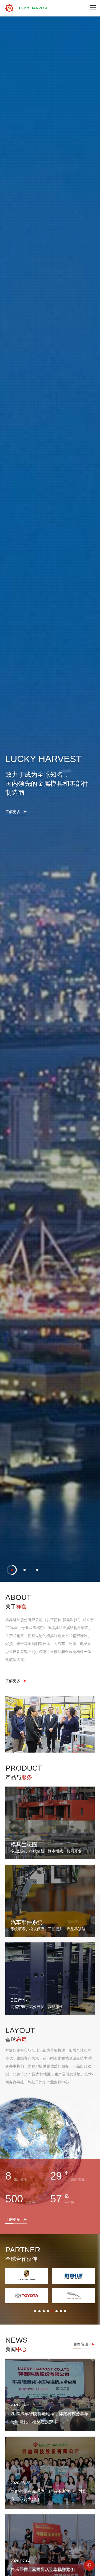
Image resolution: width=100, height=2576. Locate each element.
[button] (12, 2536)
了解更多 (13, 1290)
